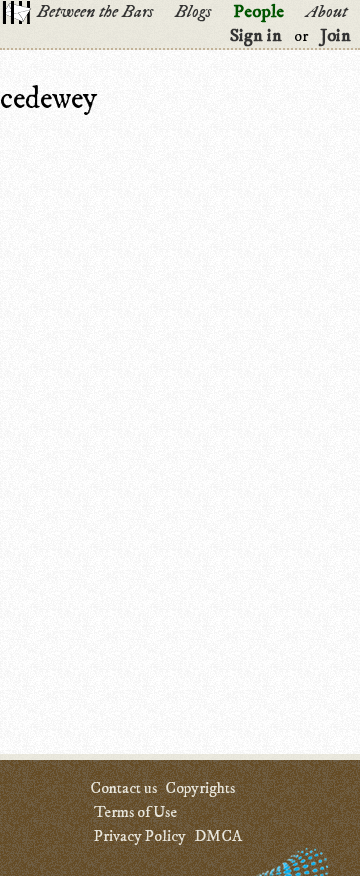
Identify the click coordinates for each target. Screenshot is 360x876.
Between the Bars (95, 12)
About (326, 12)
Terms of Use (135, 812)
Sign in (256, 36)
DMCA (218, 836)
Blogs (193, 12)
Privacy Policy (140, 836)
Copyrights (200, 788)
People (258, 12)
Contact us (123, 788)
